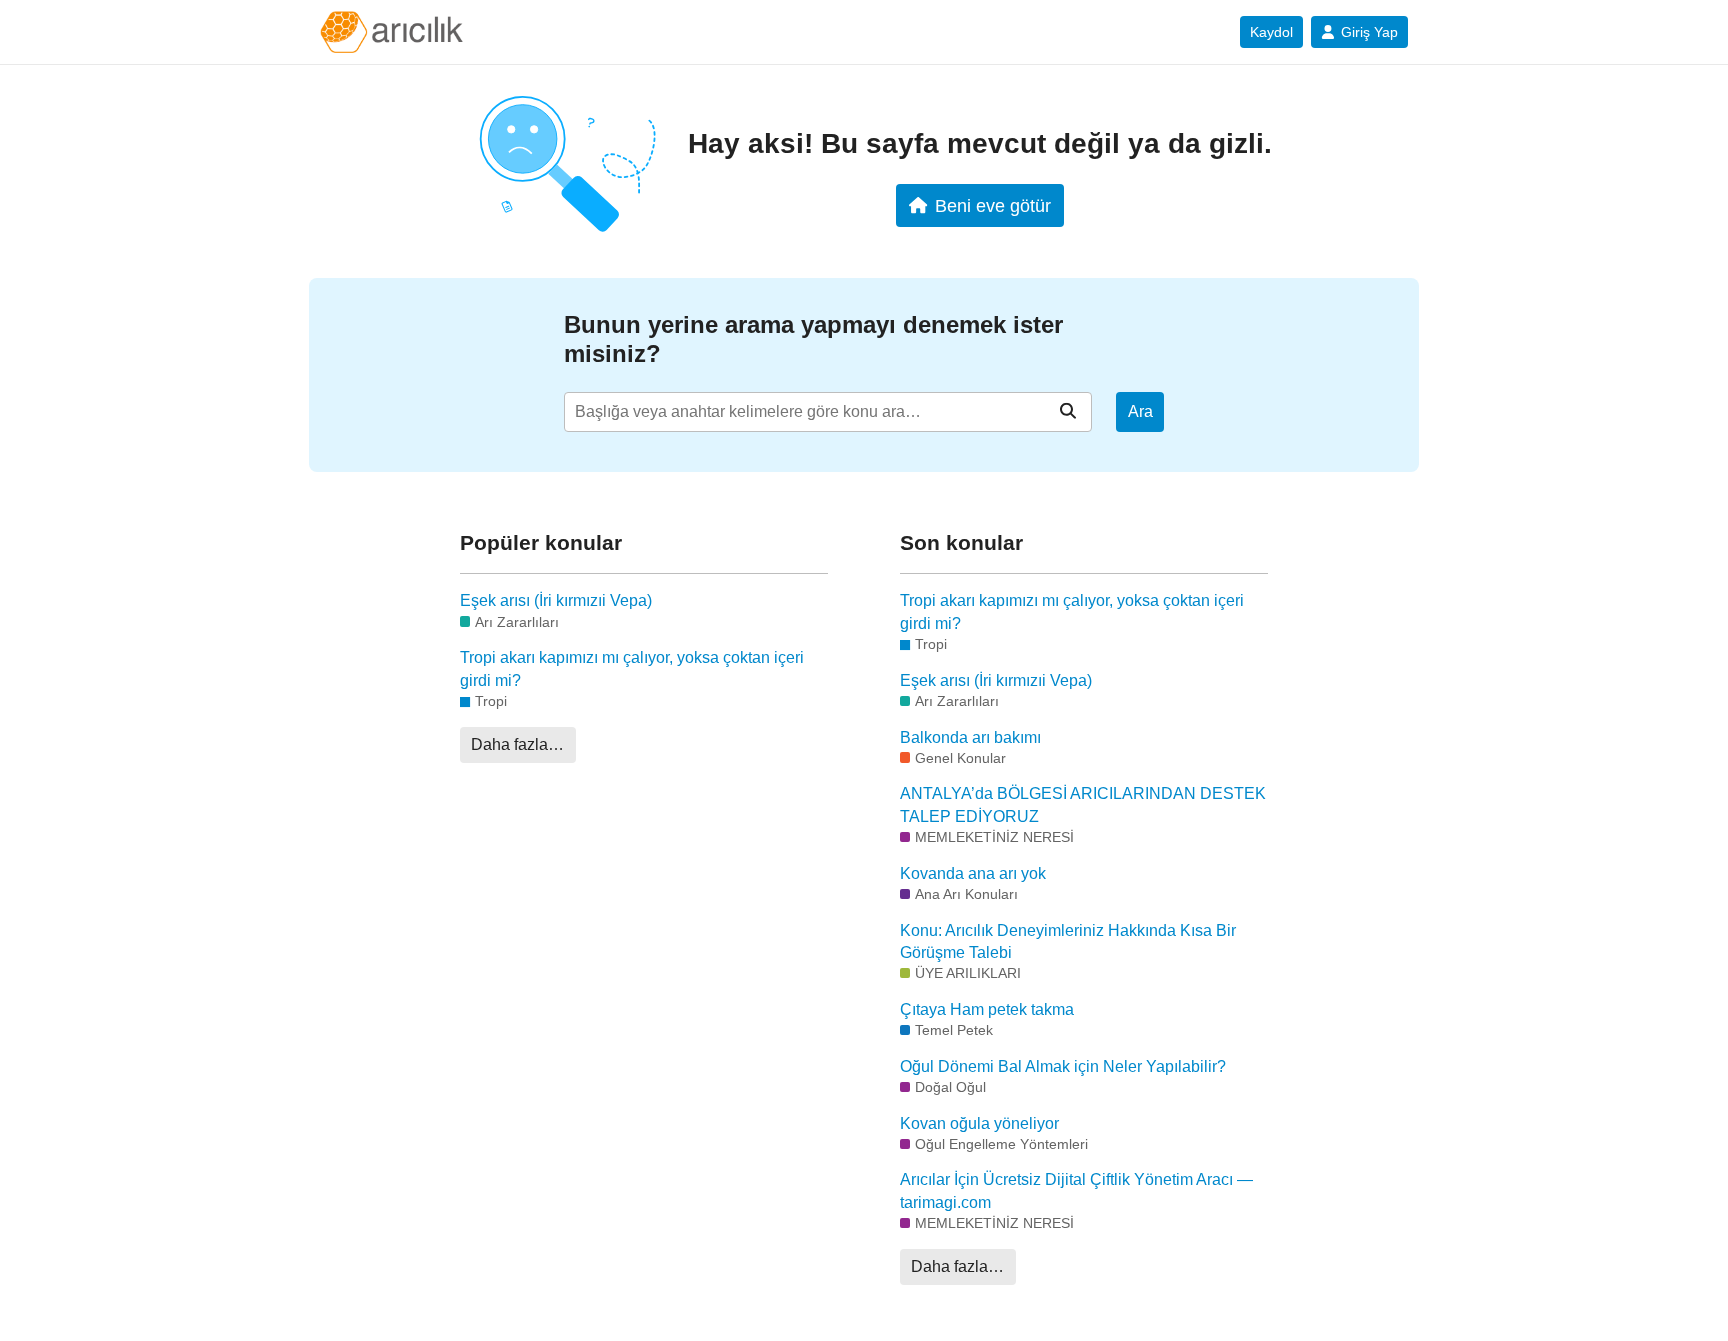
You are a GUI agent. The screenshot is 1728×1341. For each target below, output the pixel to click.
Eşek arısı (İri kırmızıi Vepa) (556, 600)
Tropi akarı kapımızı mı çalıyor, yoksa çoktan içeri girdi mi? (632, 668)
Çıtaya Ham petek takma (987, 1009)
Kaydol (1271, 32)
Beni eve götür (993, 205)
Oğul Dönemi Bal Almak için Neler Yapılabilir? (1063, 1066)
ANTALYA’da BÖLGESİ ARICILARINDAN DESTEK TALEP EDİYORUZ (1083, 804)
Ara (1140, 411)
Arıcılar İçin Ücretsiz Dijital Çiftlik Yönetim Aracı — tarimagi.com (1076, 1190)
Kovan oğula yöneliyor (979, 1123)
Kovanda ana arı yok (973, 873)
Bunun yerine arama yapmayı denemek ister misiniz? (813, 339)
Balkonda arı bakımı (970, 737)
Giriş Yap (1369, 32)
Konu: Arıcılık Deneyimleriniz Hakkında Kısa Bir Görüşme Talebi (1068, 941)
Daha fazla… (517, 744)
